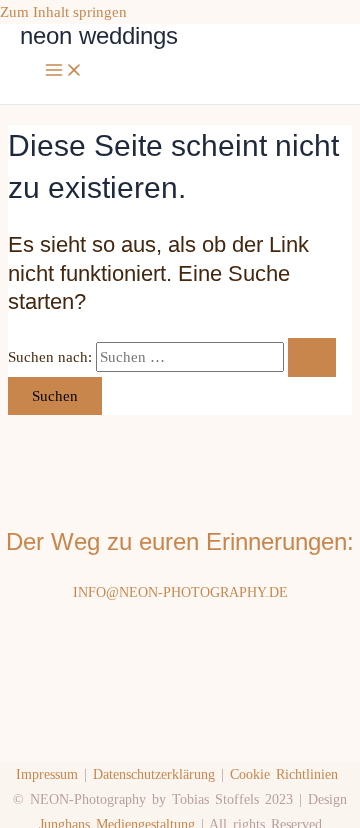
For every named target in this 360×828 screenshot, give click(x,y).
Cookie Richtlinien (284, 774)
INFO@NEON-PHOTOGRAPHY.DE (180, 592)
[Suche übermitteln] (312, 357)
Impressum (47, 774)
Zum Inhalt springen (63, 12)
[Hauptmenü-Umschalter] (64, 71)
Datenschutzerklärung (154, 774)
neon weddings (99, 36)
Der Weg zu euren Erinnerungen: (180, 541)
